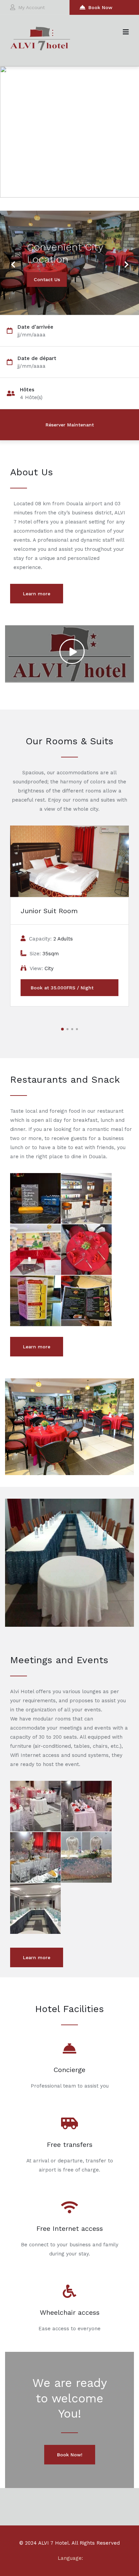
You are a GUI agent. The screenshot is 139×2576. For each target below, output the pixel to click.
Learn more (37, 594)
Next (124, 260)
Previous (13, 260)
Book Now (100, 7)
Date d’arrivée (35, 327)
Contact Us (47, 279)
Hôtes (27, 390)
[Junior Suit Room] (69, 861)
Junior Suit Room (49, 911)
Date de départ (37, 358)
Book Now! (70, 2455)
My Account (32, 7)
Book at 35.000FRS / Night (62, 988)
